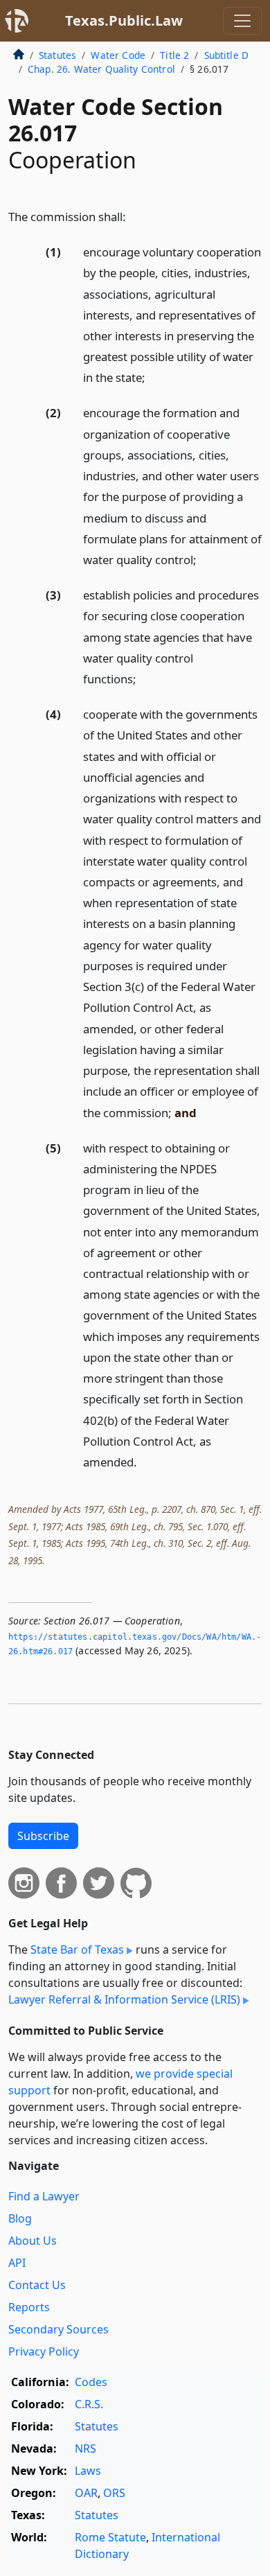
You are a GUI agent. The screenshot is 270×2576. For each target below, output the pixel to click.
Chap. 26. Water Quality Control (101, 69)
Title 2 (174, 55)
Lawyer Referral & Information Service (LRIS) (124, 1999)
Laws (88, 2471)
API (17, 2263)
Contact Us (37, 2285)
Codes (91, 2382)
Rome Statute (110, 2537)
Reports (29, 2307)
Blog (20, 2218)
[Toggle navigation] (242, 21)
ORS (114, 2493)
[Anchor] (134, 216)
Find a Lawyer (44, 2196)
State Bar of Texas (77, 1949)
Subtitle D (227, 55)
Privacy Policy (44, 2351)
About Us (33, 2241)
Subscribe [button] (43, 1836)
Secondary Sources (58, 2329)
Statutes (57, 55)
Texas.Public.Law (124, 20)
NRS (85, 2448)
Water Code (118, 55)
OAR (86, 2493)
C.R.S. (89, 2404)
